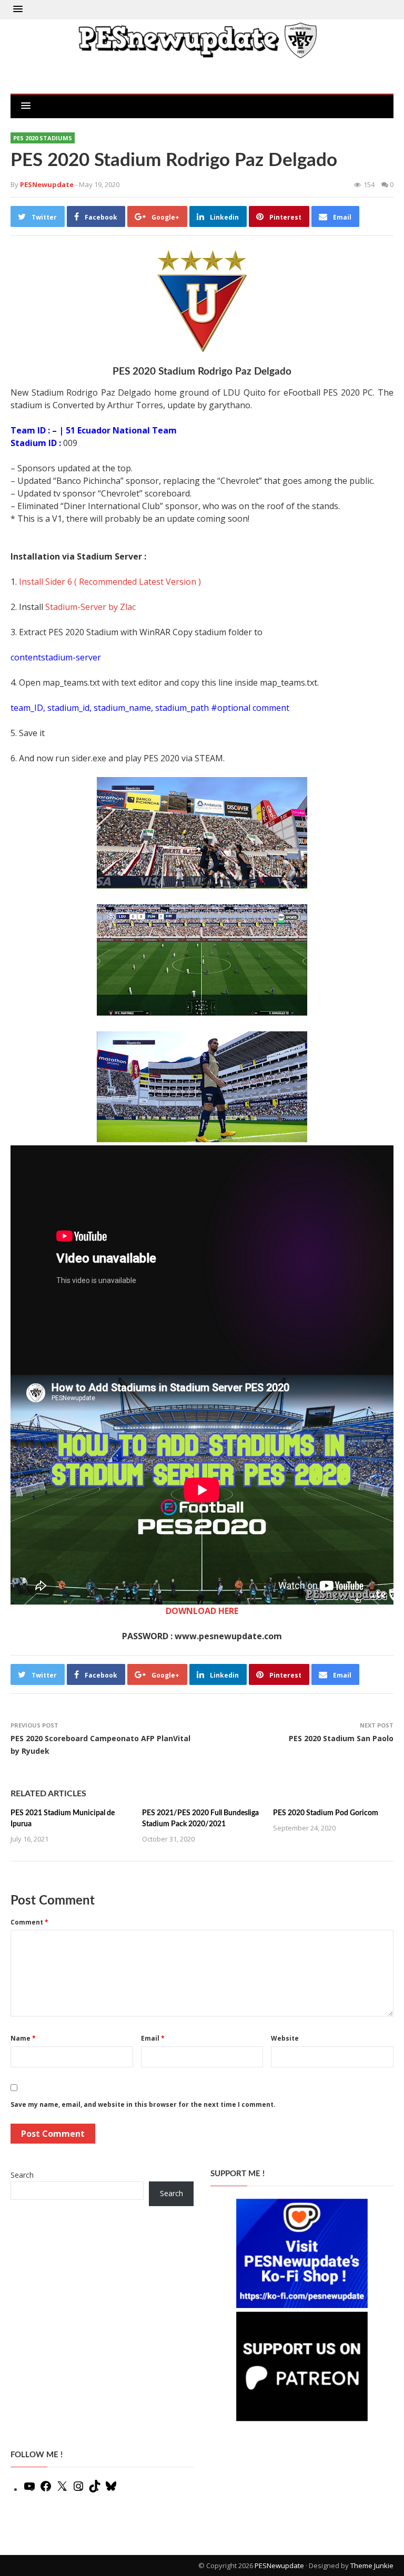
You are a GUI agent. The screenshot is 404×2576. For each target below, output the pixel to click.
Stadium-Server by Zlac (90, 607)
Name (23, 2038)
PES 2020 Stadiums (43, 138)
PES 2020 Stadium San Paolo (341, 1738)
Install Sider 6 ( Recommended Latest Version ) (110, 582)
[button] (18, 9)
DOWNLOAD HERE (202, 1611)
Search (22, 2175)
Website (285, 2038)
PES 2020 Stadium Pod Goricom (326, 1813)
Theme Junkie (372, 2565)
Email (153, 2038)
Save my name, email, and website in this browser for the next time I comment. (143, 2104)
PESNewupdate (279, 2565)
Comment (29, 1922)
